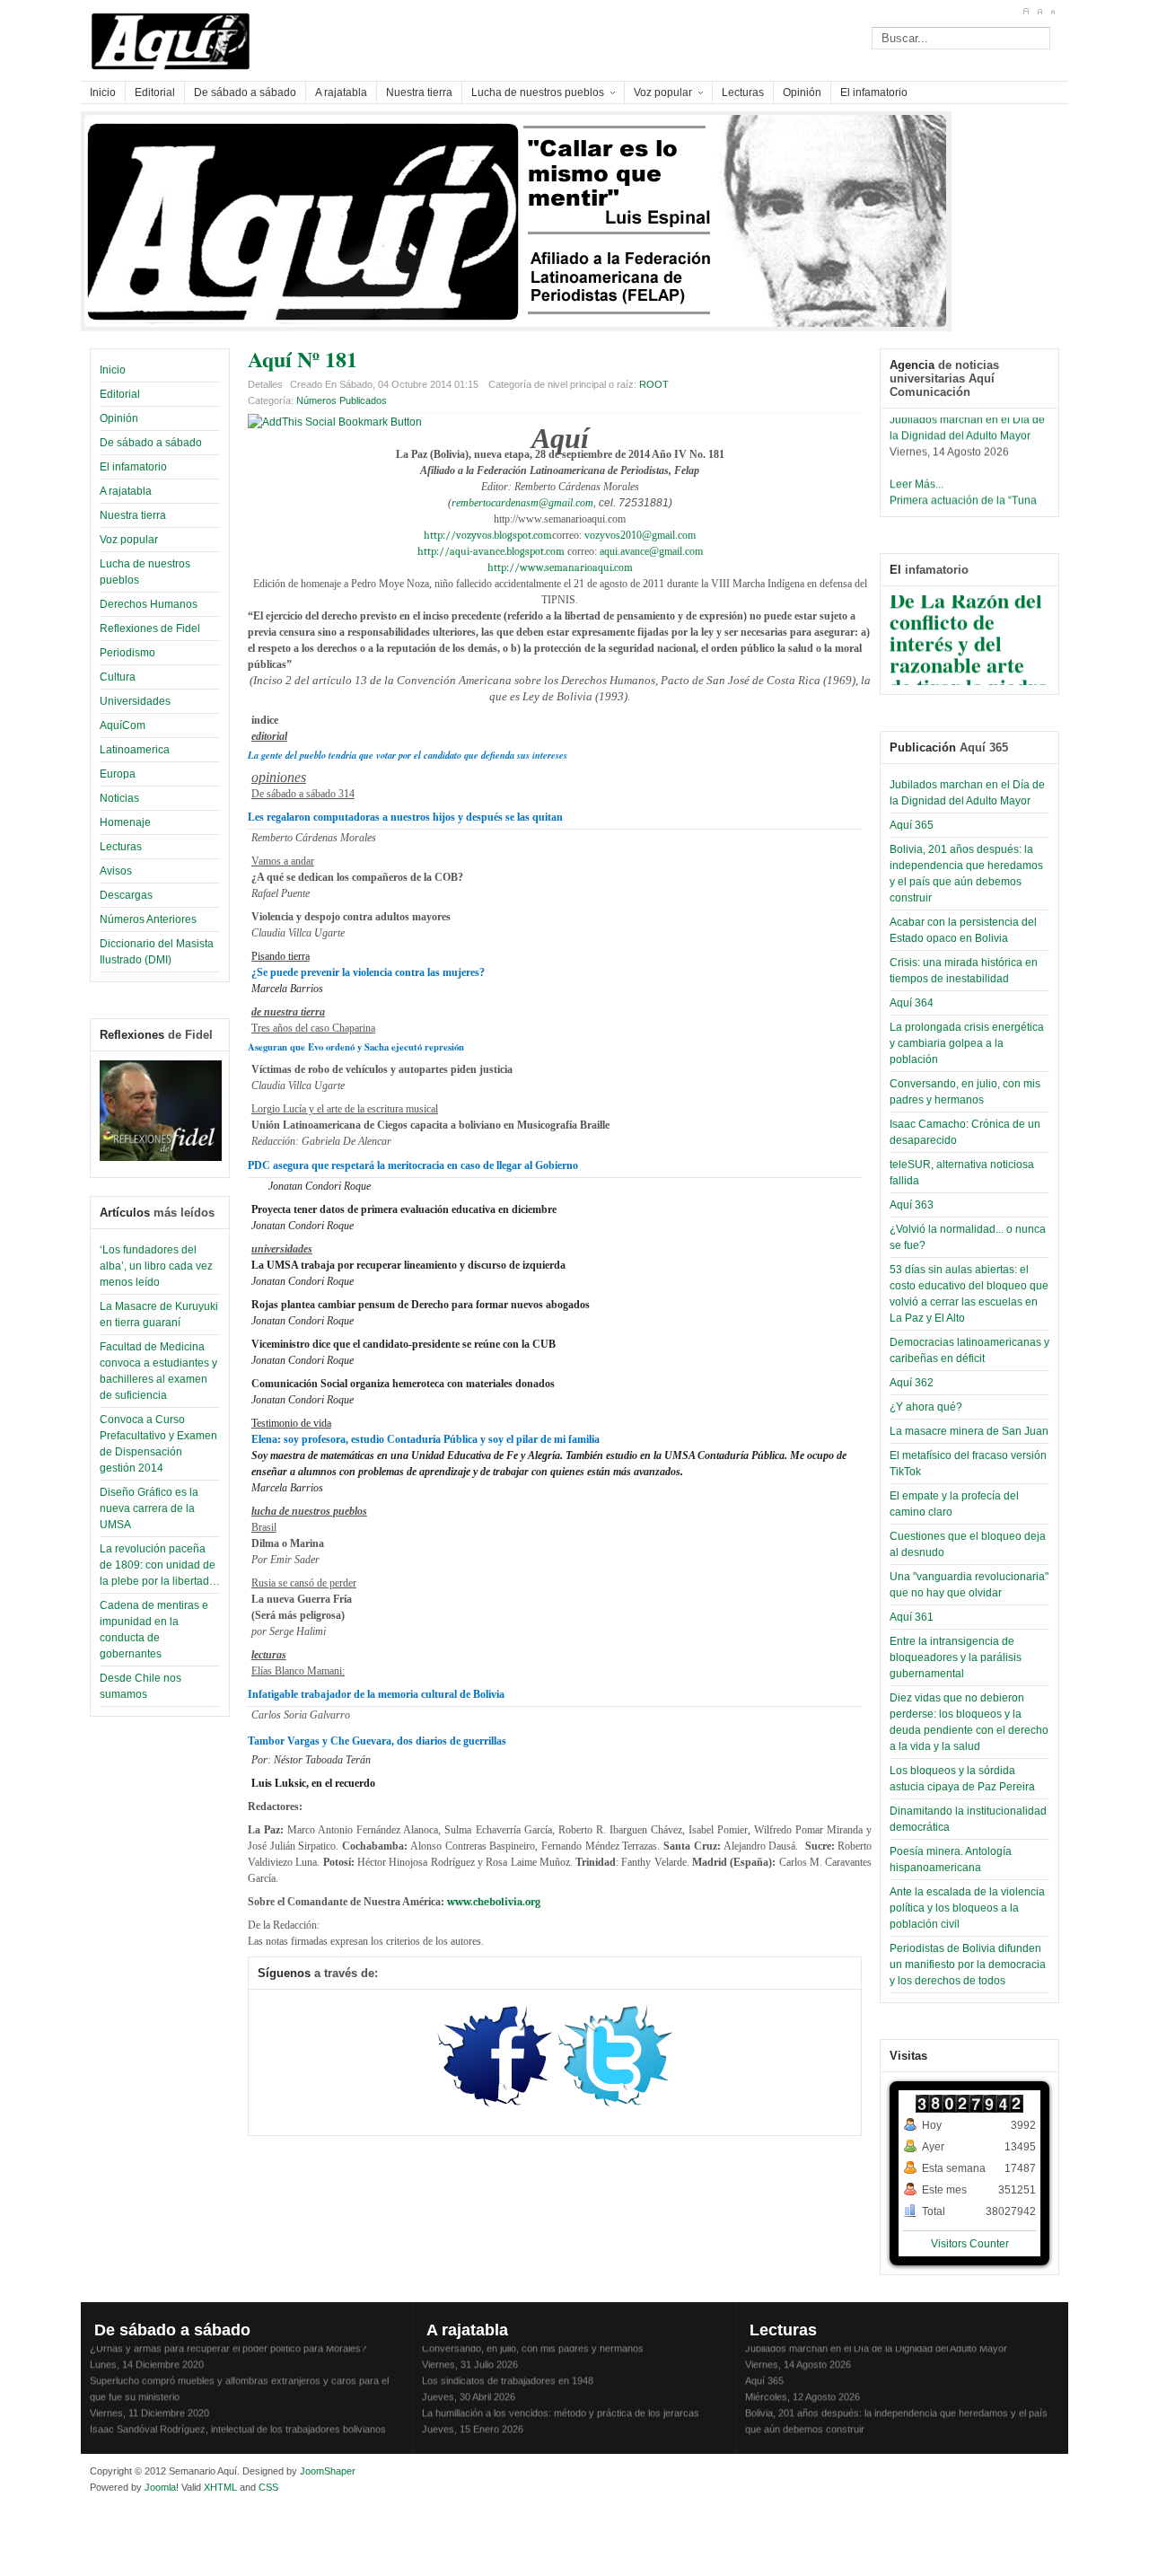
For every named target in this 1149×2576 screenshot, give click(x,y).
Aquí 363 (912, 1205)
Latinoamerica (135, 750)
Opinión (119, 418)
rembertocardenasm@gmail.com (522, 503)
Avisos (116, 871)
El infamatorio (133, 467)
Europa (118, 774)
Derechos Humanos (149, 604)
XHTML (220, 2487)
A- (1053, 12)
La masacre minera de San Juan (969, 1431)
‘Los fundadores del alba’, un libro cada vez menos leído (156, 1266)
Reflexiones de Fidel (150, 629)
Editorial (120, 394)
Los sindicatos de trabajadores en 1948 (508, 2370)
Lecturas (121, 847)
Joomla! (160, 2487)
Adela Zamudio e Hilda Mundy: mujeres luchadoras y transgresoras (569, 2435)
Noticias (119, 798)
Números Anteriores (148, 919)
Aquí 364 (912, 1003)
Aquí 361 (912, 1617)
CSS (268, 2487)
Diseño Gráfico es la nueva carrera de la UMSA (149, 1508)
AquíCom (123, 725)
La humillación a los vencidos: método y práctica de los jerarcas (561, 2403)
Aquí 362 (912, 1383)
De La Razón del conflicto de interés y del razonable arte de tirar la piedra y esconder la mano (969, 654)
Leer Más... (917, 474)
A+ (1026, 12)
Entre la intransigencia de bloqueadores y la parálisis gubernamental (956, 1657)
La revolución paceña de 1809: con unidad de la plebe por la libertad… (160, 1565)
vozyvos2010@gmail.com (640, 535)
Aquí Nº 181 (303, 359)
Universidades (135, 701)
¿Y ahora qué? (926, 1407)
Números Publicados (342, 400)
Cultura (118, 677)
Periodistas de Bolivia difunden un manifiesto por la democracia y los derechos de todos (968, 1965)
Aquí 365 (912, 825)
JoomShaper (328, 2471)
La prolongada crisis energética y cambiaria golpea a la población (967, 1043)
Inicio (113, 370)
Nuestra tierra (133, 515)
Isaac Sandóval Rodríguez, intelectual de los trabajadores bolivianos (238, 2419)
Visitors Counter (970, 2244)
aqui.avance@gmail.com (651, 551)
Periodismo (127, 653)
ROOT (654, 384)
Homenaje (125, 822)
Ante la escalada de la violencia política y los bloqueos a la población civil (967, 1908)
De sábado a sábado (151, 443)
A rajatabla (126, 491)
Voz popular (129, 540)
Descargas (126, 895)
